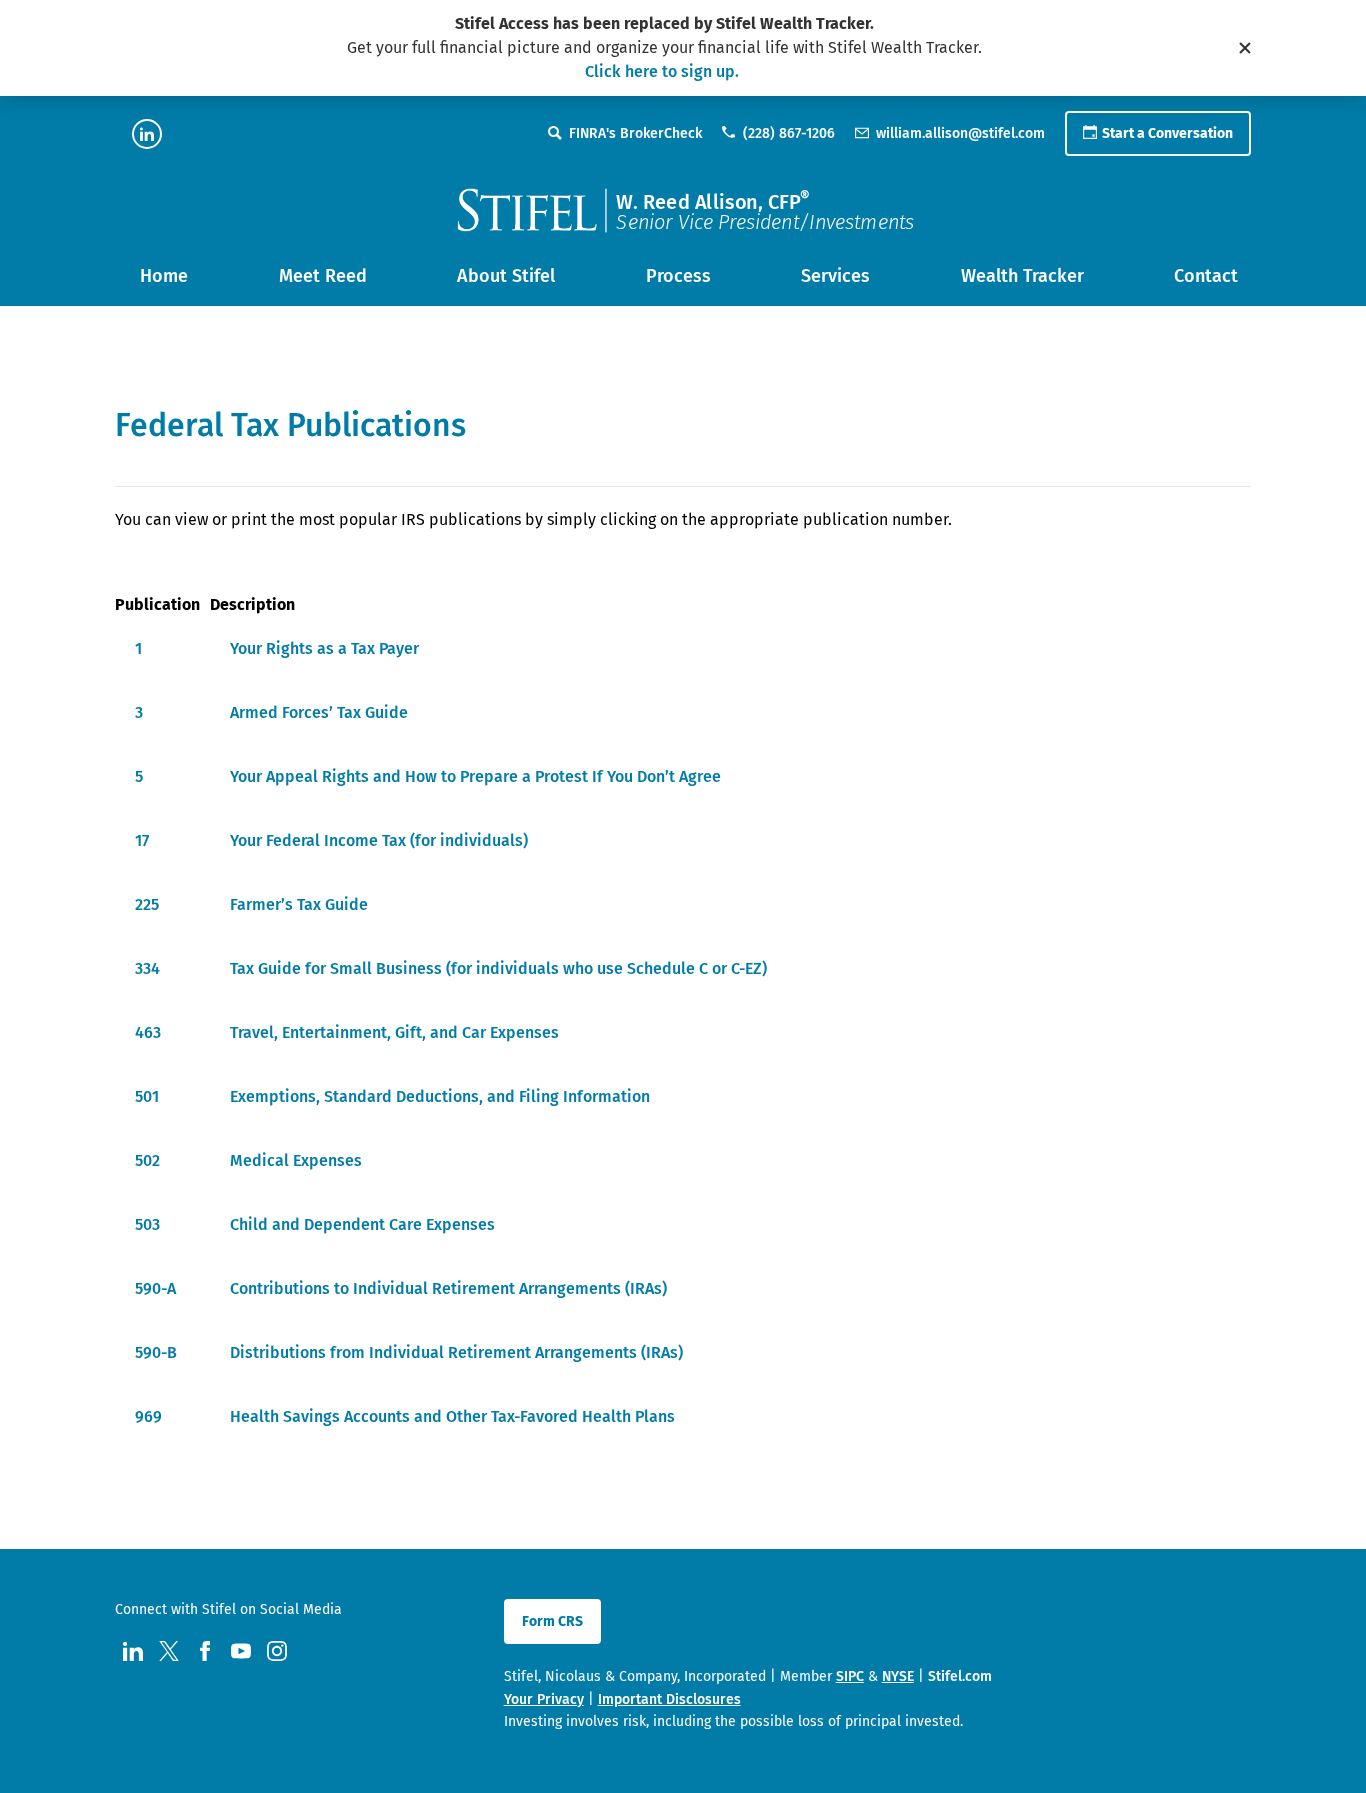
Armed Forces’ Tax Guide (319, 712)
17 (142, 840)
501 (147, 1096)
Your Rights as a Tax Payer (324, 648)
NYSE (898, 1676)
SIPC (850, 1676)
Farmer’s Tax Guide (299, 904)
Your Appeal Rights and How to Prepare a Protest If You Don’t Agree (475, 776)
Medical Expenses (296, 1160)
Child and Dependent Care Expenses (362, 1224)
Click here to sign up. (662, 71)
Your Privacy (544, 1699)
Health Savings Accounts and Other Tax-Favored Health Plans (452, 1416)
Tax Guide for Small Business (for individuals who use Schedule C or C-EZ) (498, 968)
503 (147, 1224)
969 (148, 1416)
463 (148, 1032)
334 (147, 968)
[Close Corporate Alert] (1245, 48)
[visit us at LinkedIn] (147, 134)
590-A (155, 1288)
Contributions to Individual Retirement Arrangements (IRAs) (448, 1288)
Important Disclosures (669, 1699)
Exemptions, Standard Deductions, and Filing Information (440, 1096)
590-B (156, 1352)
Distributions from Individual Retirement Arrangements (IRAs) (456, 1352)
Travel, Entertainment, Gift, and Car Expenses (394, 1032)
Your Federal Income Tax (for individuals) (379, 840)
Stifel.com (960, 1676)
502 (147, 1160)
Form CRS (552, 1621)
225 (147, 904)
